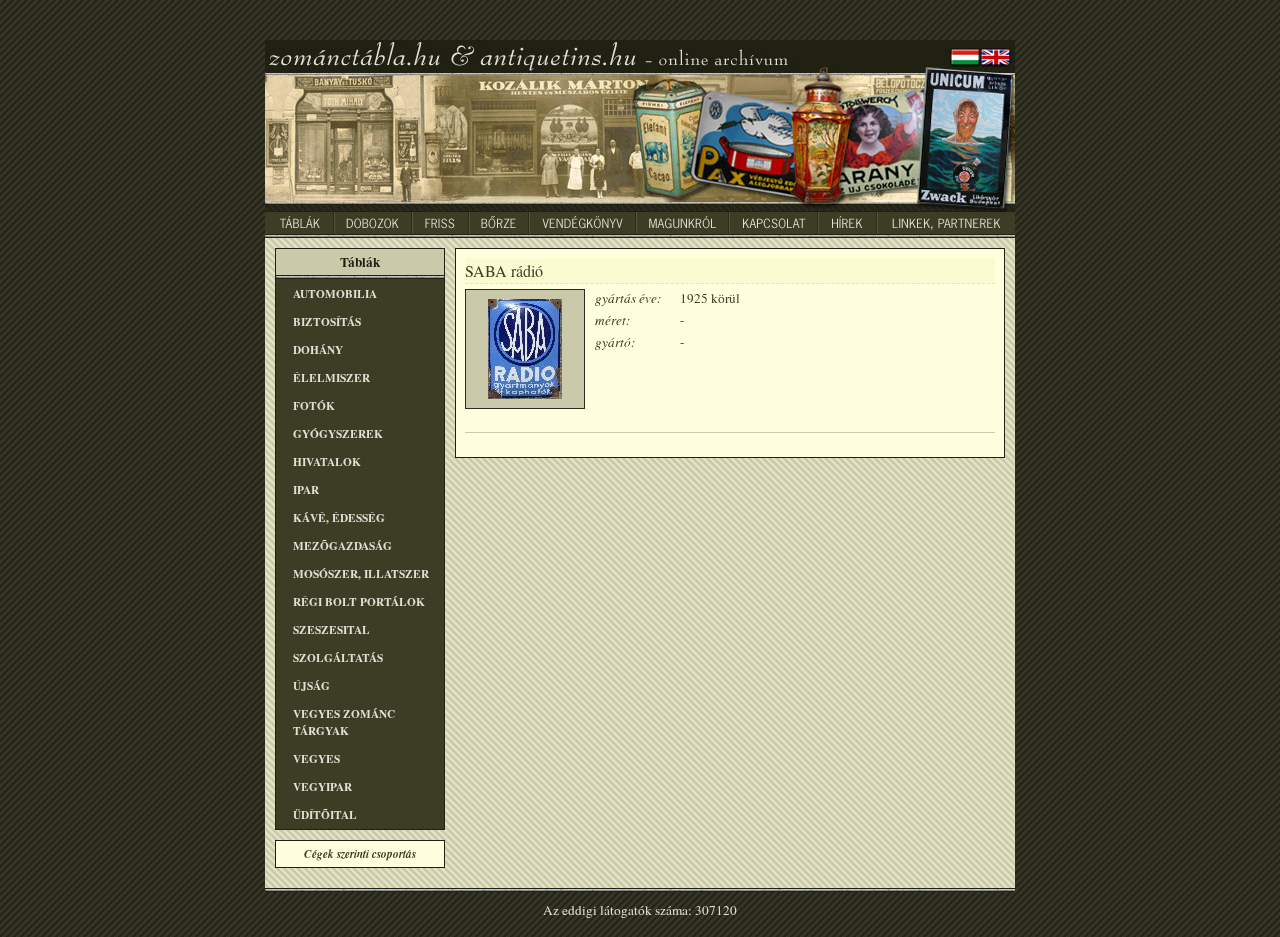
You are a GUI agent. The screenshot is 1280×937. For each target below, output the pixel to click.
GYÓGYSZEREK (338, 433)
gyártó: (615, 342)
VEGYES (316, 758)
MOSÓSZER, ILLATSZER (361, 573)
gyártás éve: (628, 298)
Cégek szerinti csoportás (360, 854)
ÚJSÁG (311, 685)
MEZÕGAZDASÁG (342, 545)
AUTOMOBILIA (335, 293)
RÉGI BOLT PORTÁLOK (359, 601)
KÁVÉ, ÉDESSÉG (339, 517)
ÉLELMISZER (331, 377)
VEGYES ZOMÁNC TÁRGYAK (344, 722)
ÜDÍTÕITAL (325, 814)
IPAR (306, 489)
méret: (612, 320)
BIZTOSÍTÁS (327, 321)
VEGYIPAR (322, 786)
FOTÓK (314, 405)
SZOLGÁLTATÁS (338, 657)
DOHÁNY (318, 349)
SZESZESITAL (331, 629)
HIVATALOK (327, 461)
